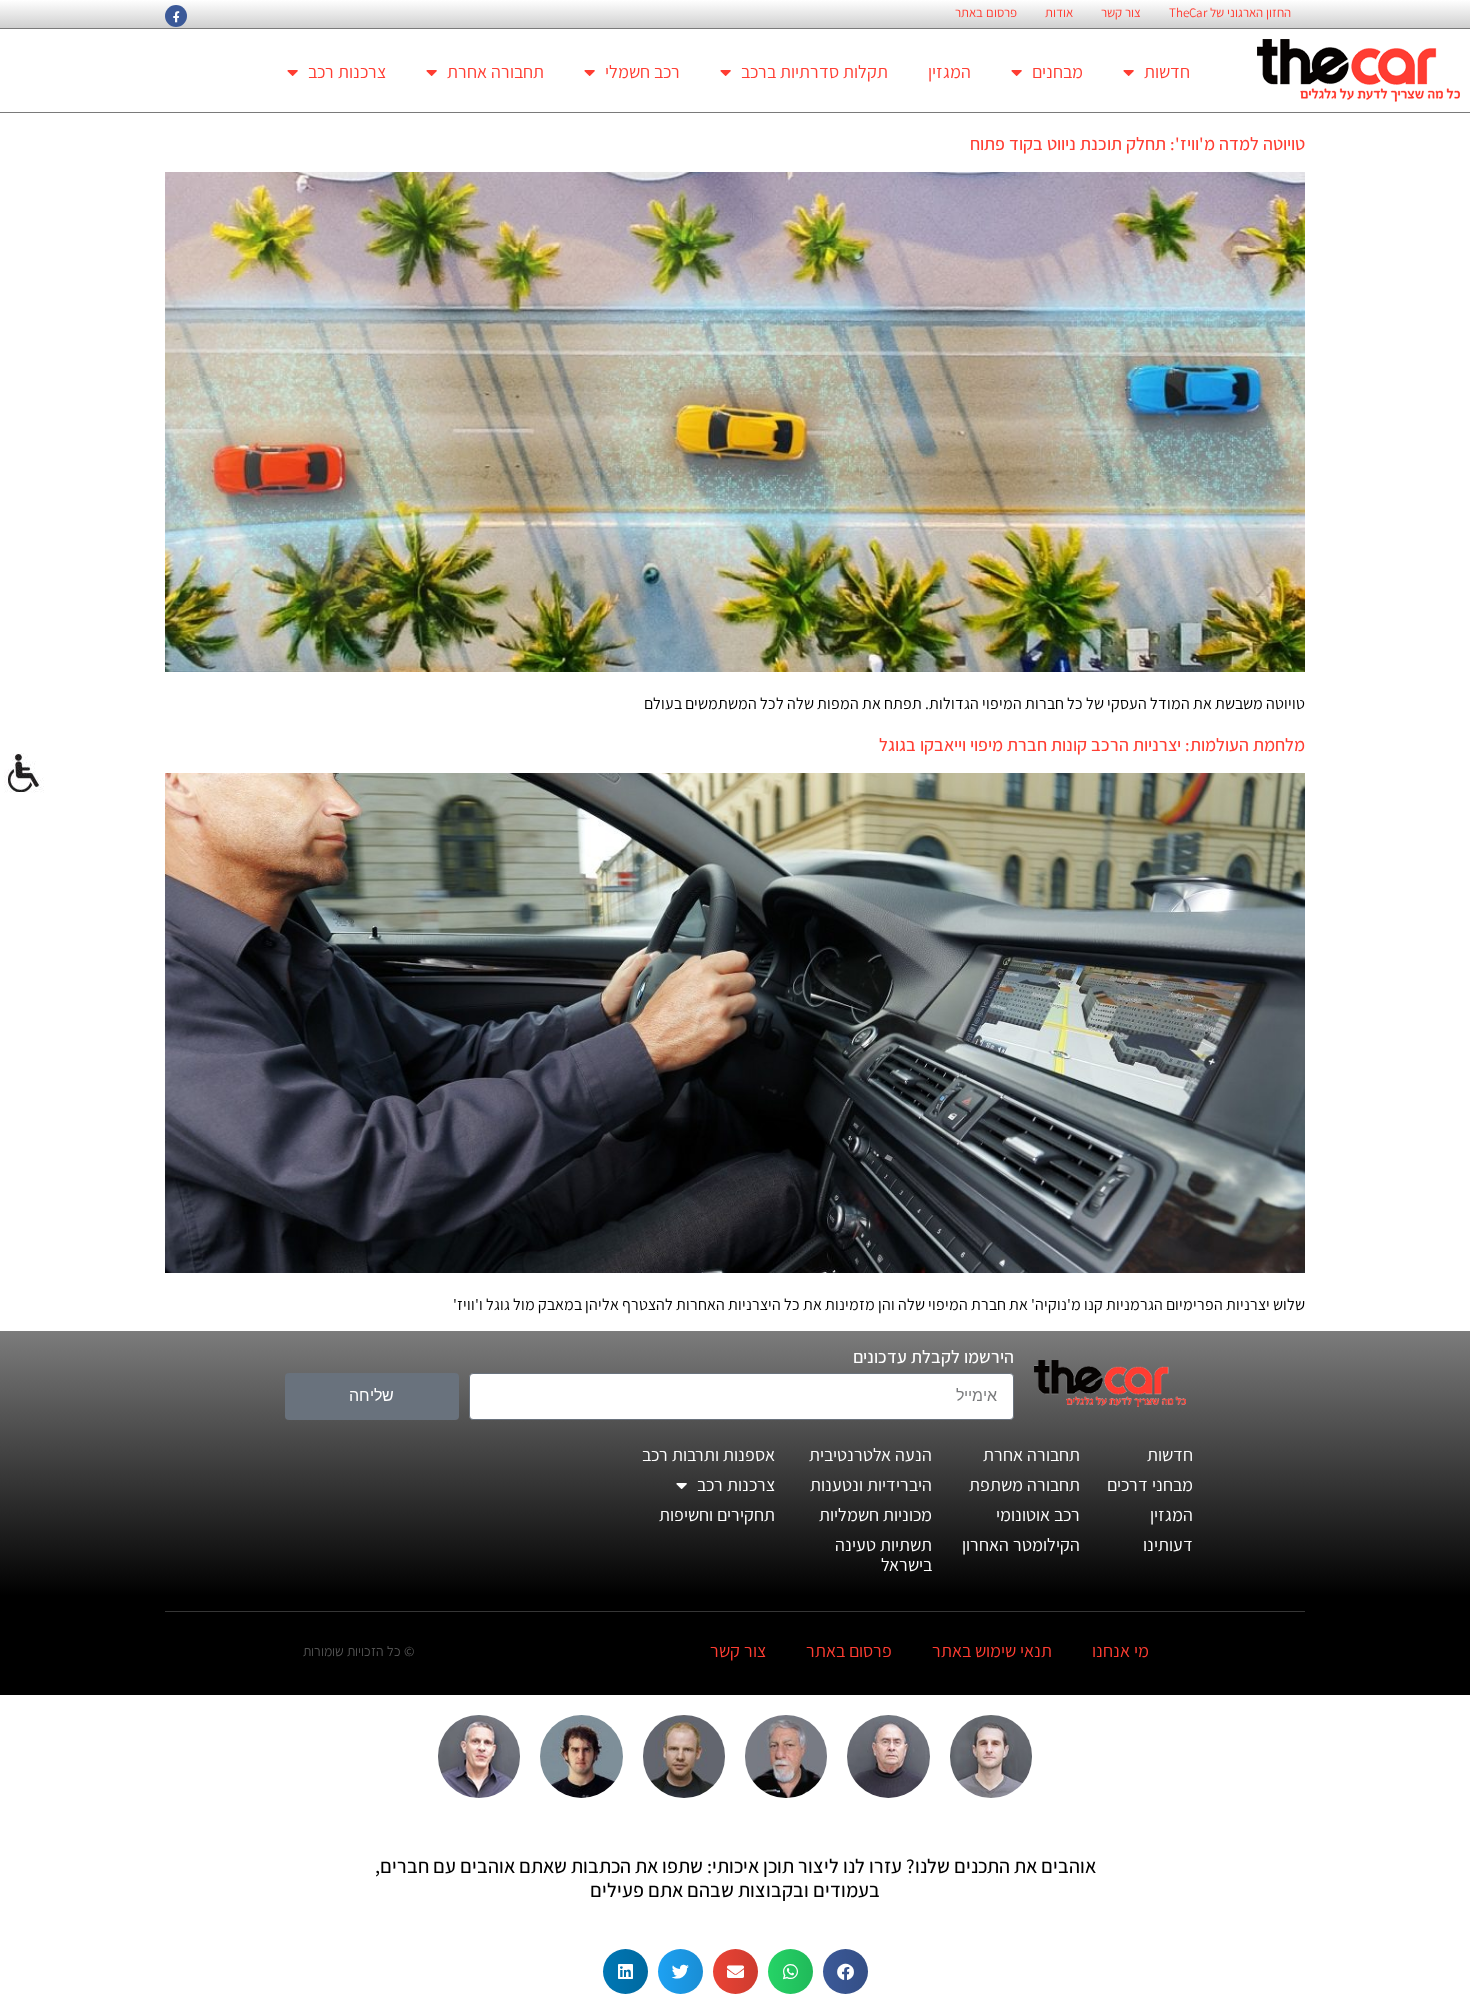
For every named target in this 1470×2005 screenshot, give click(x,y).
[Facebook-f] (176, 16)
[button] (845, 1971)
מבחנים (1057, 71)
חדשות (1167, 71)
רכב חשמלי (642, 71)
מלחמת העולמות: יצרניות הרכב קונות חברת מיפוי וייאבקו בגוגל (1092, 744)
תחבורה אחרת (495, 71)
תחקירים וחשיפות (717, 1514)
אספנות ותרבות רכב (708, 1454)
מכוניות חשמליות (875, 1514)
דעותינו (1168, 1544)
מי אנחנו (1120, 1650)
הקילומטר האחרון (1021, 1544)
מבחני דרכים (1150, 1484)
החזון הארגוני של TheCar (1230, 13)
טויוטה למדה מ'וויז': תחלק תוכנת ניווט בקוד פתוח (1137, 143)
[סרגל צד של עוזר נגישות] (24, 774)
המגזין (949, 71)
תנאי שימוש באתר (992, 1650)
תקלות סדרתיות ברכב (814, 71)
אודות (1059, 13)
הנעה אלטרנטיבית (870, 1454)
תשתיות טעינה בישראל (883, 1554)
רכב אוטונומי (1038, 1514)
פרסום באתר (986, 13)
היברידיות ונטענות (871, 1484)
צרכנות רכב (347, 71)
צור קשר (1121, 13)
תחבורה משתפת (1024, 1484)
